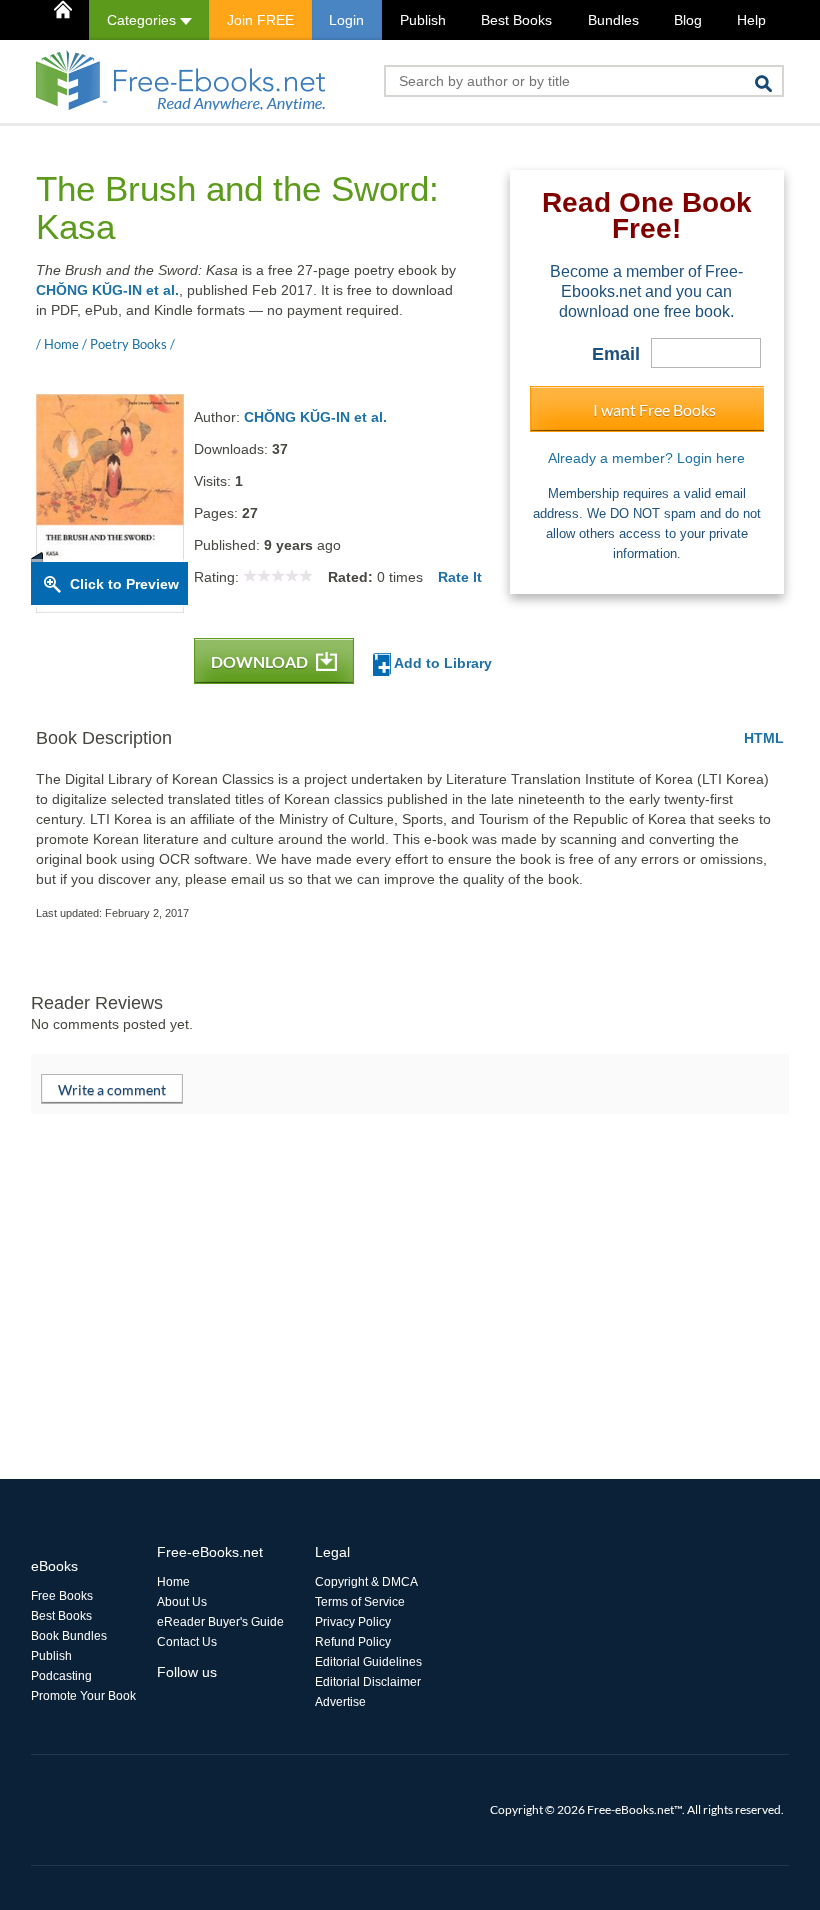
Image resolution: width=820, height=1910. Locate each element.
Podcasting (61, 1676)
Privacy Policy (353, 1622)
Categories (143, 20)
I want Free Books (654, 409)
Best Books (516, 20)
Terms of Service (360, 1602)
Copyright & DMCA (366, 1582)
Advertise (340, 1702)
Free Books (62, 1596)
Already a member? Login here (646, 458)
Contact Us (187, 1642)
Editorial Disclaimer (368, 1682)
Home (173, 1582)
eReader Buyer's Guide (220, 1622)
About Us (182, 1602)
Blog (688, 20)
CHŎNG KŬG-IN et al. (107, 290)
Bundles (613, 20)
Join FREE (260, 20)
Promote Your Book (83, 1696)
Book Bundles (69, 1636)
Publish (423, 20)
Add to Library (441, 663)
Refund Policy (353, 1642)
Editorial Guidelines (368, 1662)
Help (751, 20)
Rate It (460, 577)
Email (616, 354)
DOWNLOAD (261, 661)
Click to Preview (124, 584)
